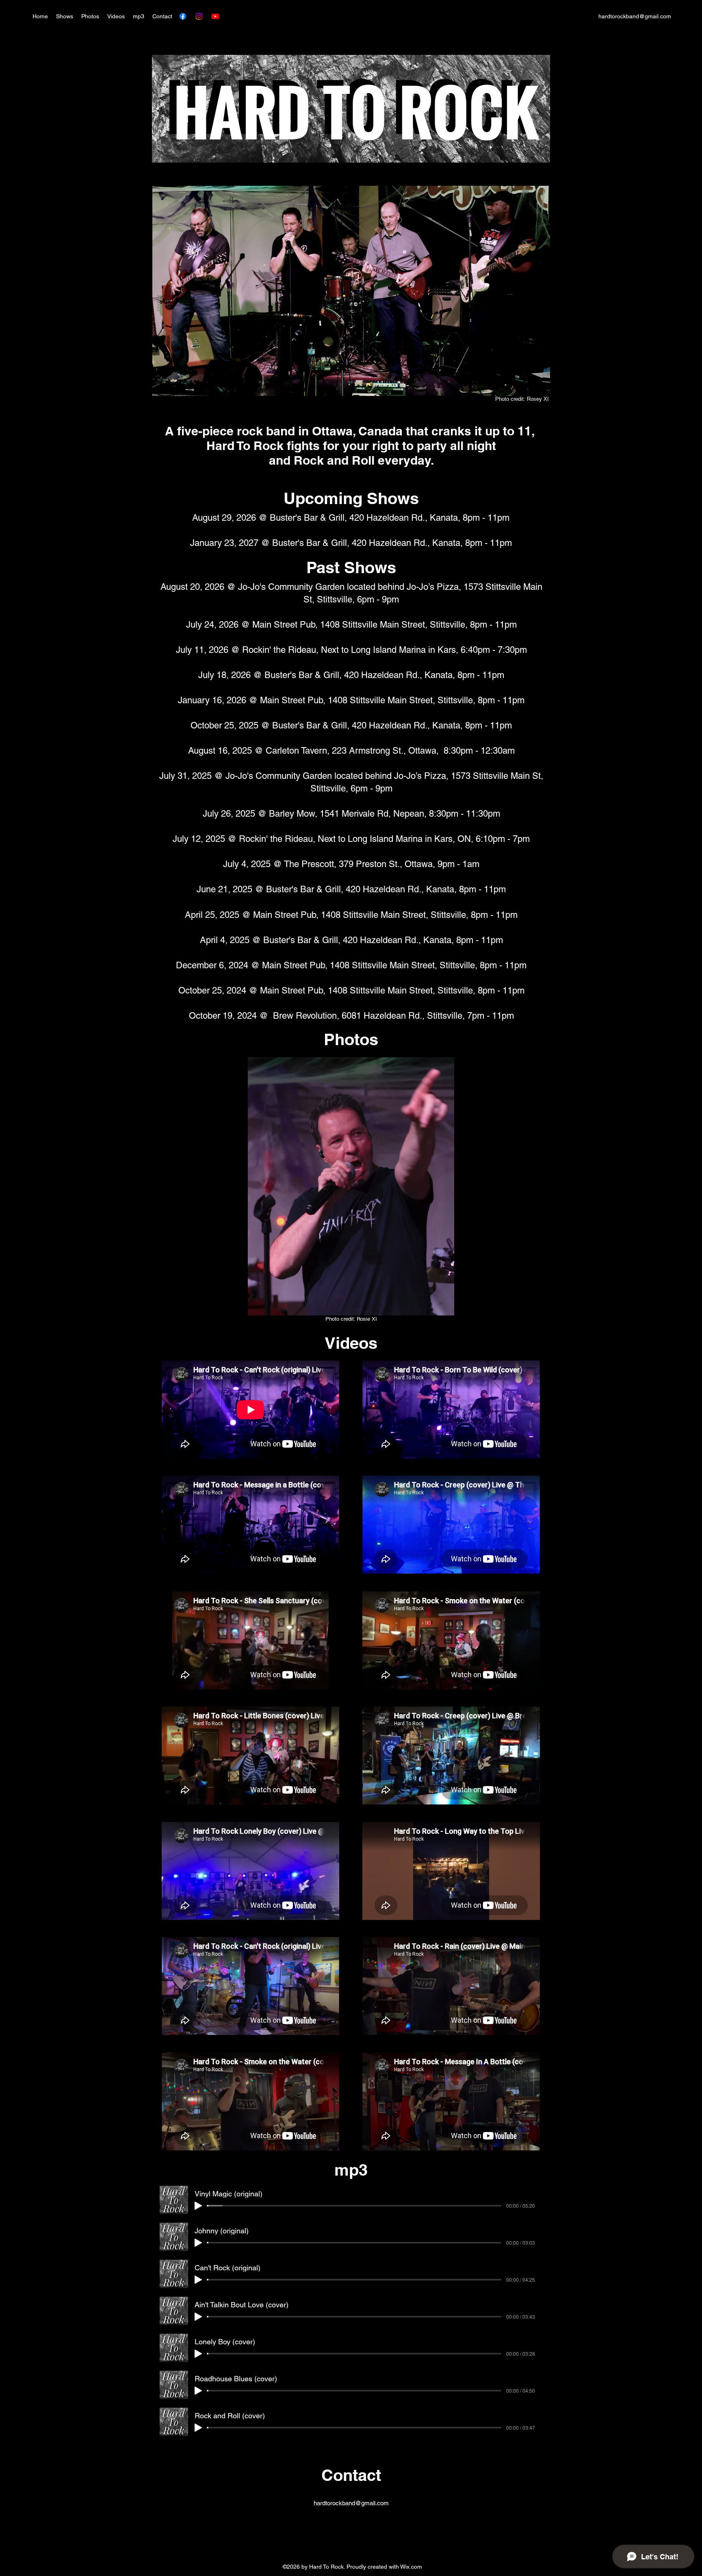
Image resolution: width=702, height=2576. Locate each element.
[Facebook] (183, 16)
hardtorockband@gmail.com (635, 16)
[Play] (198, 2206)
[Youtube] (215, 16)
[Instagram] (199, 16)
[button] (351, 1186)
